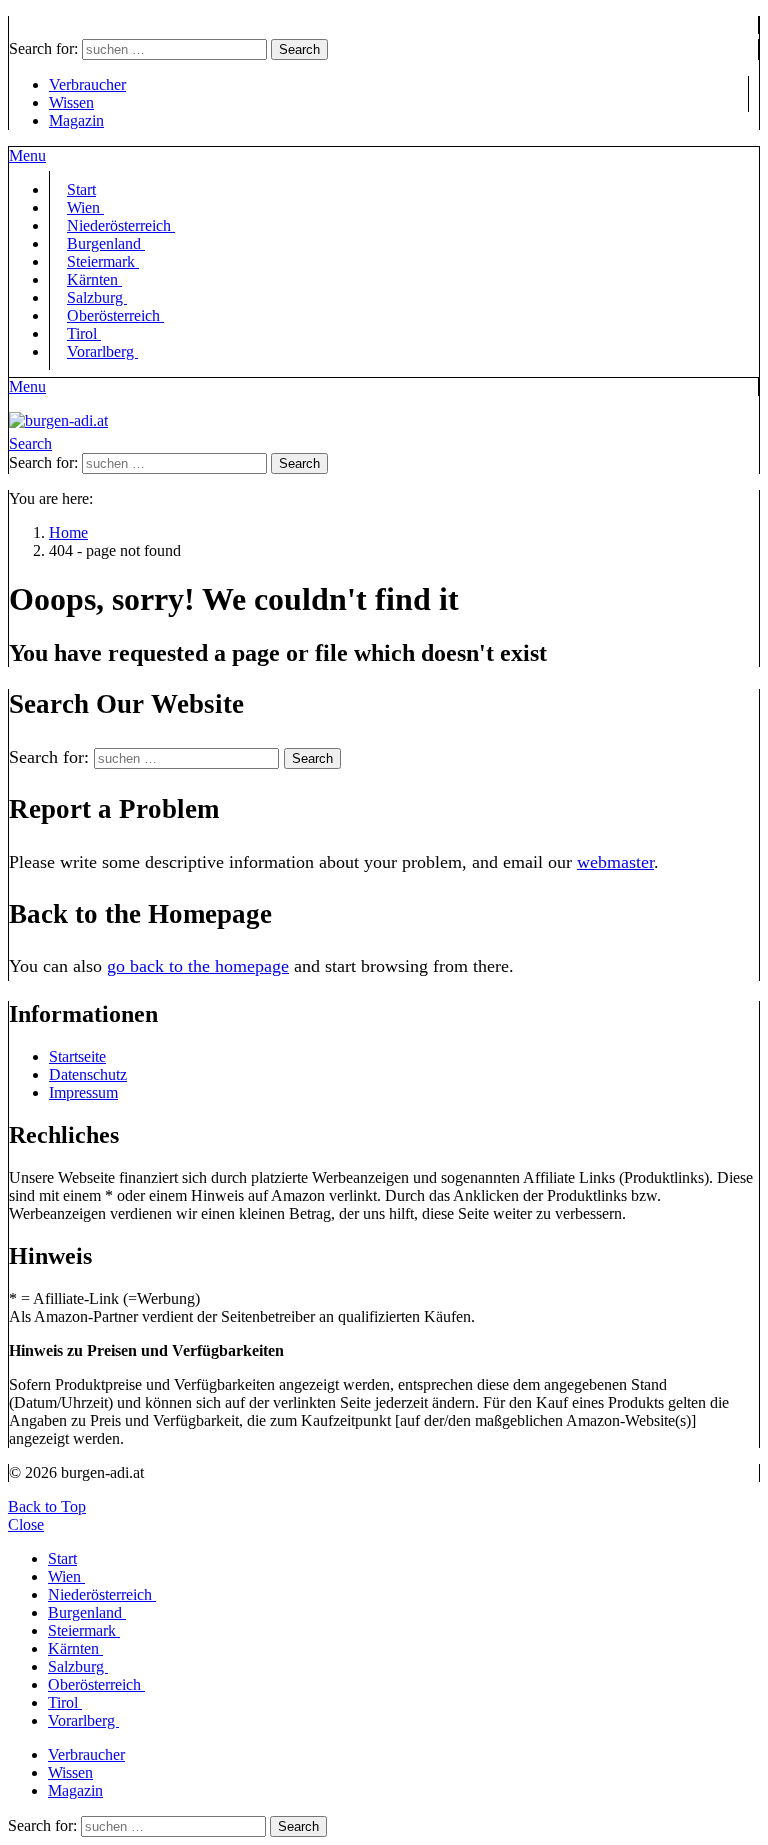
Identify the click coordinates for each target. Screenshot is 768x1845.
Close (26, 1524)
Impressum (83, 1092)
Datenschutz (88, 1074)
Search (299, 49)
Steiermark (84, 1630)
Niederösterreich (102, 1594)
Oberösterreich (115, 315)
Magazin (76, 120)
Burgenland (87, 1612)
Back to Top (47, 1506)
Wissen (71, 102)
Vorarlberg (102, 351)
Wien (66, 1576)
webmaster (615, 862)
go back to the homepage (198, 966)
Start (62, 1558)
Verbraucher (87, 84)
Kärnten (75, 1648)
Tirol (65, 1702)
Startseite (77, 1056)
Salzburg (78, 1666)
